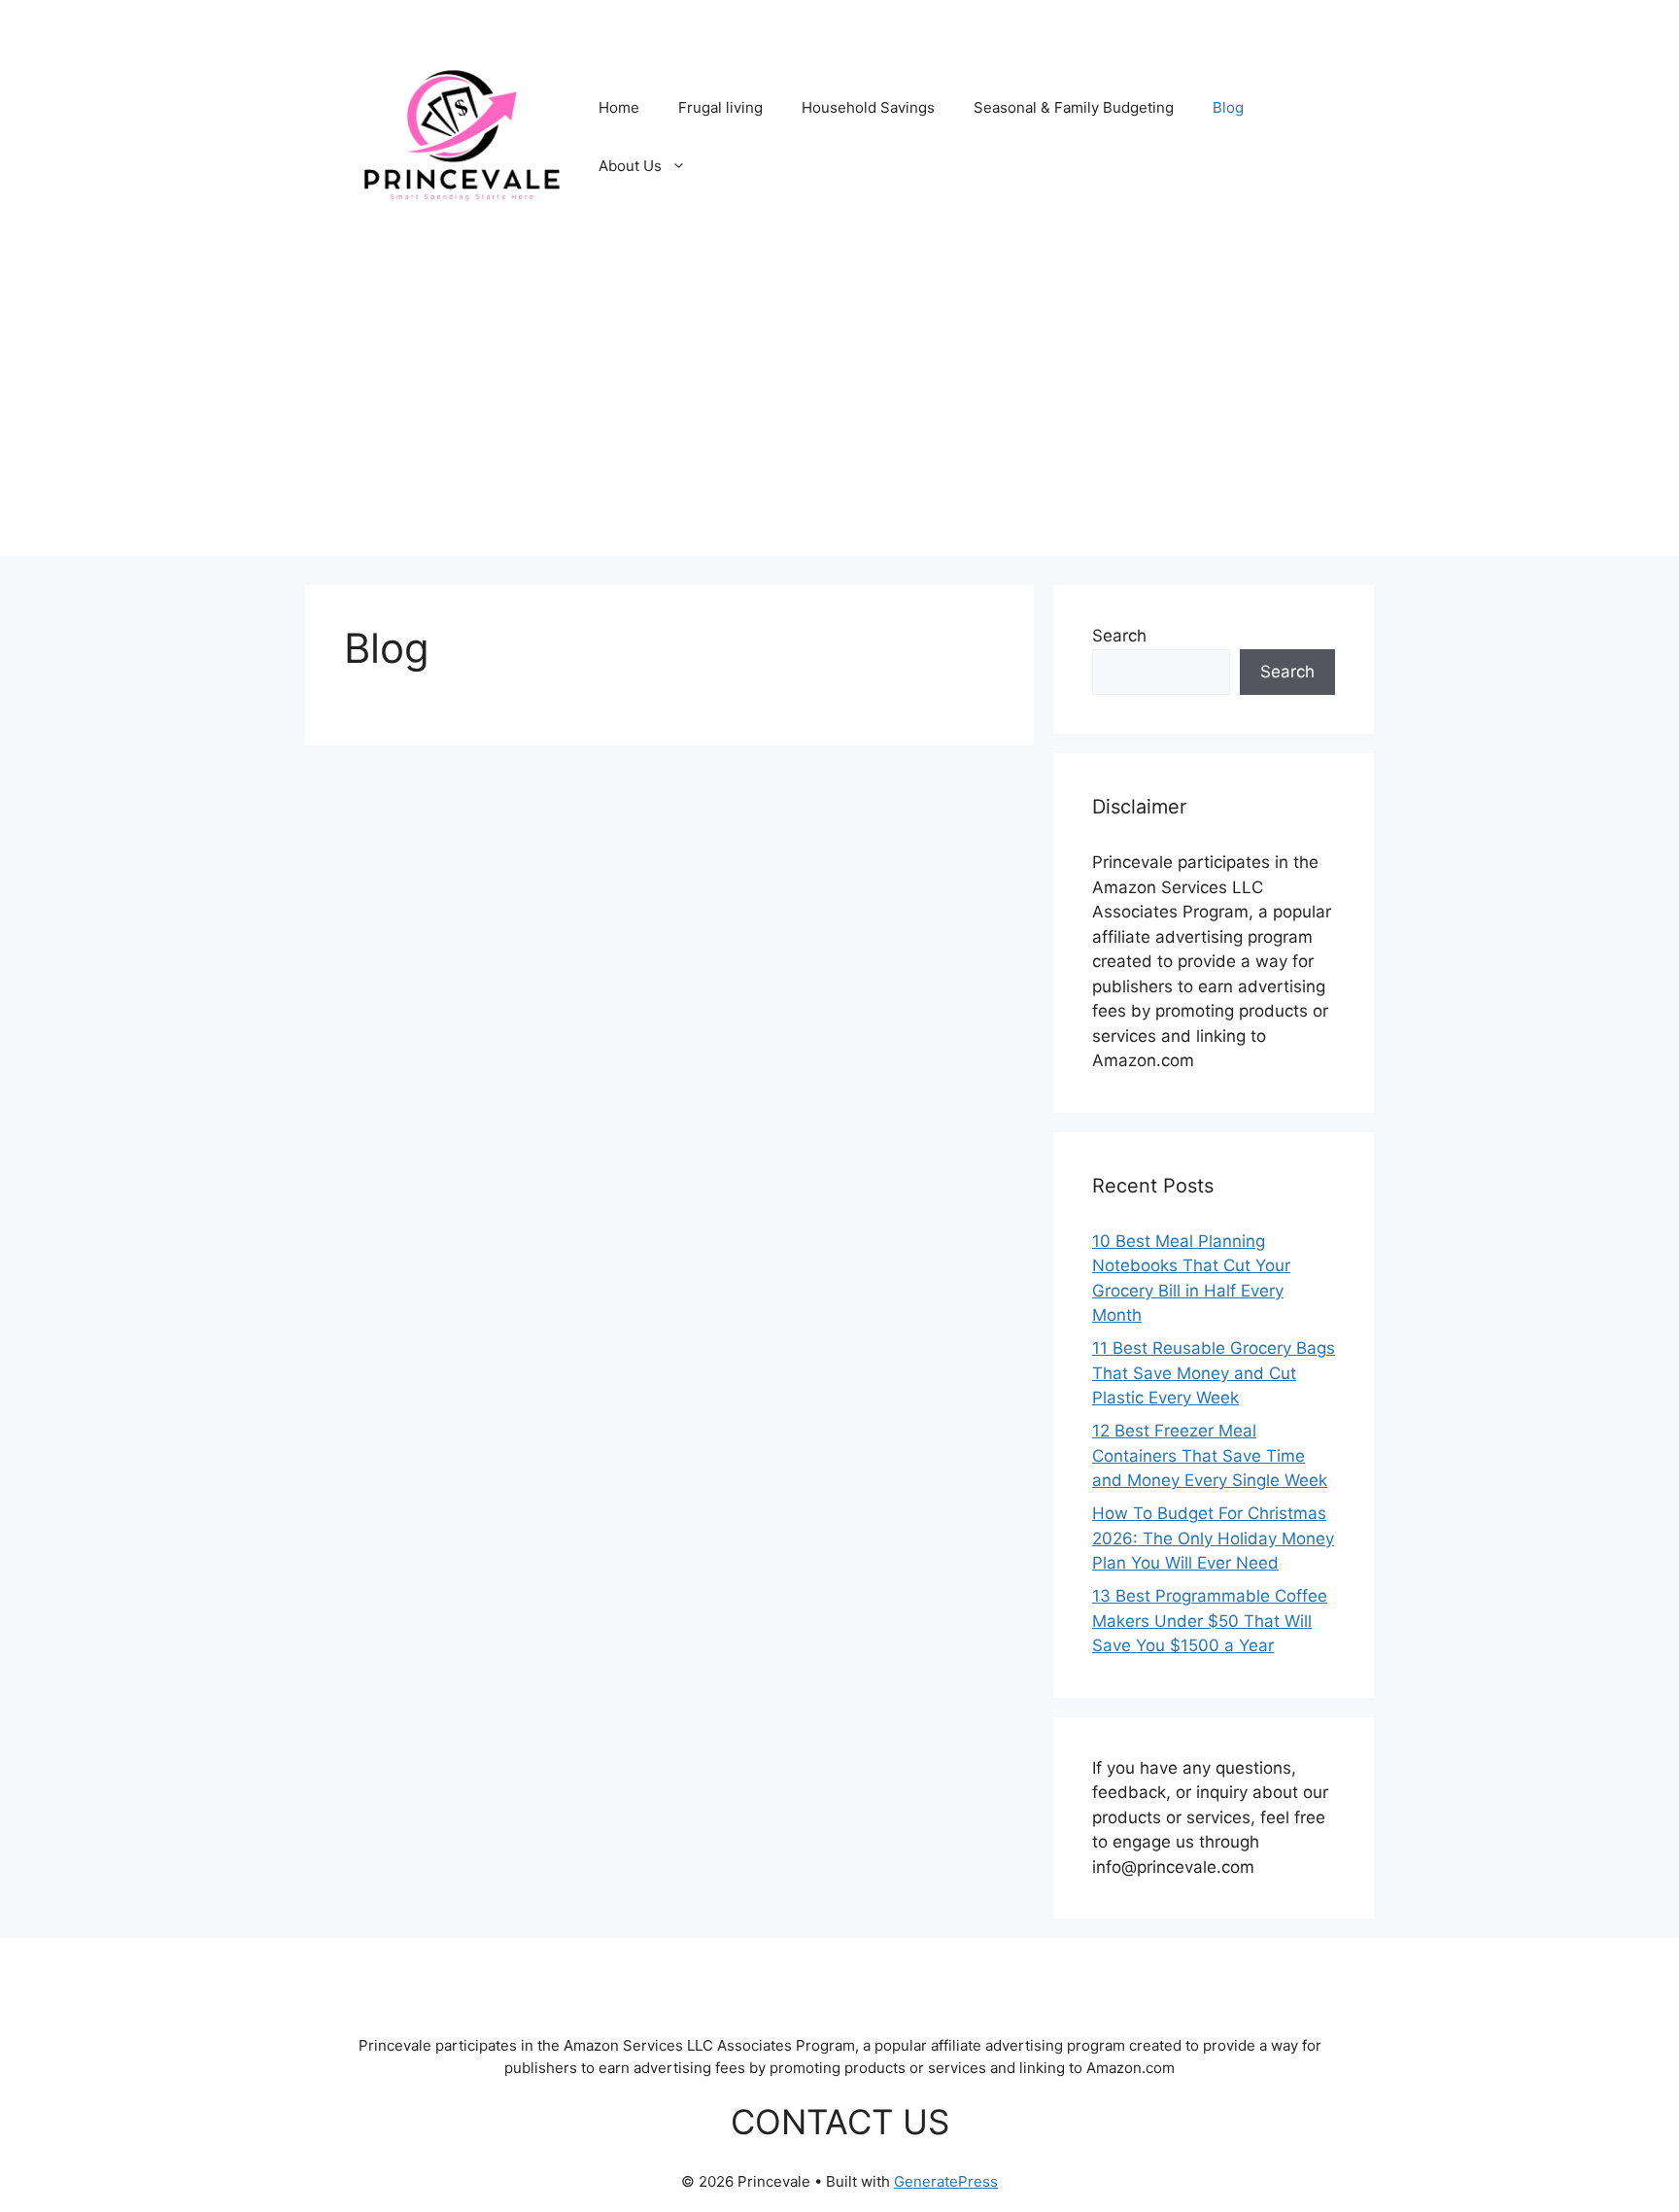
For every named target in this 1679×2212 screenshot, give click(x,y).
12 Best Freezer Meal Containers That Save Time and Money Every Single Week (1210, 1455)
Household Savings (868, 107)
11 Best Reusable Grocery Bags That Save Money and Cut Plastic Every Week (1214, 1373)
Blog (1228, 107)
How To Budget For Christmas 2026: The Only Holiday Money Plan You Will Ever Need (1213, 1538)
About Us (630, 166)
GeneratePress (946, 2181)
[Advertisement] (839, 420)
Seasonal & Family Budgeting (1074, 107)
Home (619, 107)
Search (1119, 636)
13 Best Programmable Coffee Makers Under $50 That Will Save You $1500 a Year (1210, 1621)
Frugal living (720, 107)
